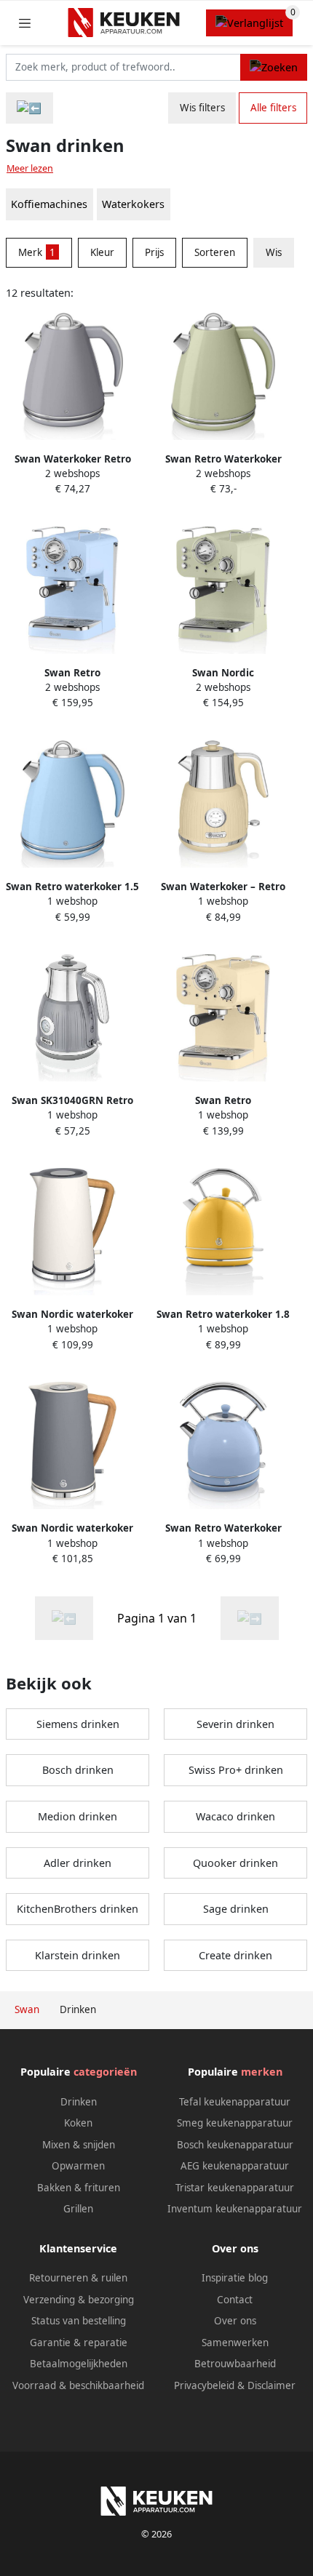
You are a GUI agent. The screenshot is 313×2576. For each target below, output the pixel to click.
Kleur (102, 252)
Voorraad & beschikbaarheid (78, 2385)
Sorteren (215, 252)
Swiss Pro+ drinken (236, 1770)
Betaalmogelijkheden (79, 2364)
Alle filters (273, 108)
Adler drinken (78, 1863)
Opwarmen (78, 2166)
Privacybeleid (204, 2385)
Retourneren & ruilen (78, 2278)
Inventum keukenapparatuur (235, 2209)
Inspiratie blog (235, 2278)
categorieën (105, 2072)
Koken (78, 2123)
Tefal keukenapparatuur (235, 2102)
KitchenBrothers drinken (78, 1909)
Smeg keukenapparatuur (235, 2123)
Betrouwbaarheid (235, 2364)
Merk (37, 252)
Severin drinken (235, 1724)
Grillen (78, 2209)
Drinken (79, 2102)
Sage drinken (236, 1909)
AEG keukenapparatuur (235, 2166)
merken (262, 2072)
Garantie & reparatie (79, 2343)
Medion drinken (78, 1816)
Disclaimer (272, 2385)
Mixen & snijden (79, 2145)
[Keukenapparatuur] (29, 108)
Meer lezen (30, 168)
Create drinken (235, 1955)
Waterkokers (133, 204)
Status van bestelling (79, 2321)
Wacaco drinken (235, 1816)
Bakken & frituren (79, 2188)
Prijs (154, 252)
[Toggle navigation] (25, 23)
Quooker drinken (235, 1863)
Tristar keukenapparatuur (235, 2188)
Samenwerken (235, 2343)
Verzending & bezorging (79, 2300)
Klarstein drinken (78, 1955)
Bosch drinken (78, 1770)
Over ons (235, 2321)
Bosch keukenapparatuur (235, 2145)
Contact (235, 2300)
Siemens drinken (78, 1724)
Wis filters (202, 108)
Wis (274, 252)
